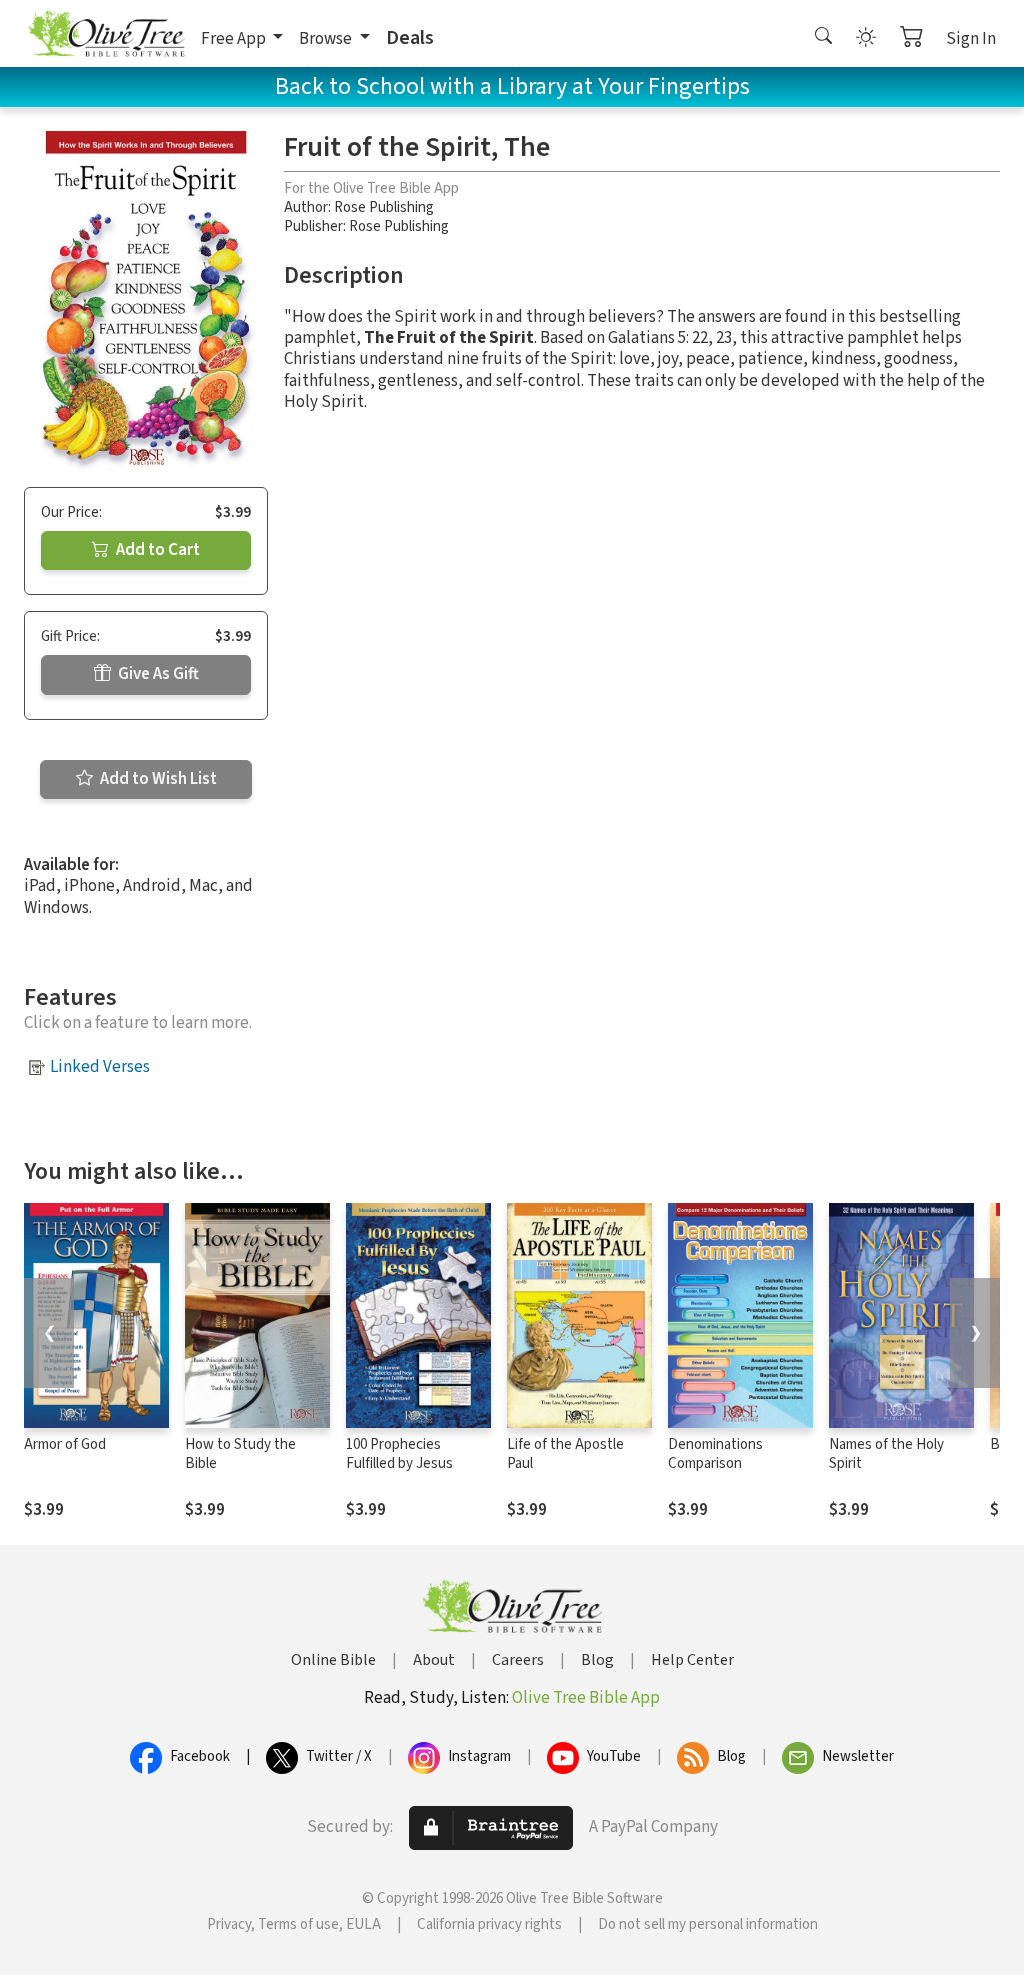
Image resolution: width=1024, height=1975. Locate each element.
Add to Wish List (157, 779)
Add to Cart (156, 550)
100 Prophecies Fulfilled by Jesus (399, 1454)
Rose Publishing (384, 207)
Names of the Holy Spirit (886, 1454)
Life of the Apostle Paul (565, 1454)
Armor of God (65, 1444)
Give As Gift (157, 674)
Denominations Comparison (715, 1454)
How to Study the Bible (240, 1454)
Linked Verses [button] (100, 1067)
